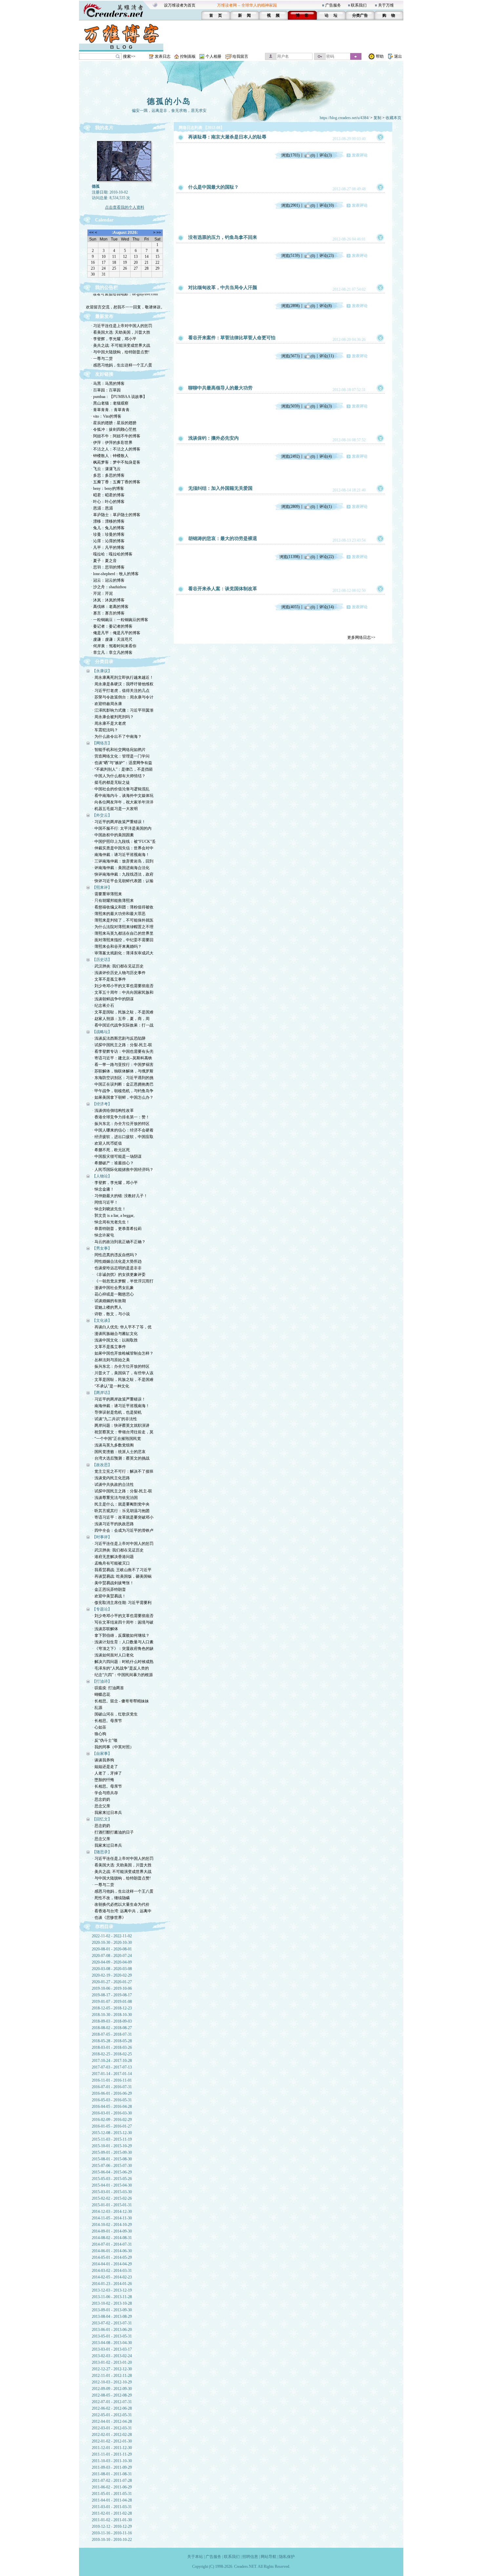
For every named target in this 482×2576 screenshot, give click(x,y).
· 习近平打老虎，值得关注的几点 (121, 691)
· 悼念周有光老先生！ (111, 1222)
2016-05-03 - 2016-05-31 (112, 2100)
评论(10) (327, 205)
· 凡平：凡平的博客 (108, 548)
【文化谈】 (102, 1320)
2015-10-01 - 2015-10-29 (112, 2146)
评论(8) (326, 306)
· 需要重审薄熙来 (107, 894)
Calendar (104, 220)
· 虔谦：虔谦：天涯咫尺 (112, 639)
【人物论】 (102, 1176)
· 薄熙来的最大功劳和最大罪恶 (119, 914)
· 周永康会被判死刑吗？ (113, 717)
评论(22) (327, 557)
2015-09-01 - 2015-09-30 (112, 2152)
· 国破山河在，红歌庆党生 (115, 1714)
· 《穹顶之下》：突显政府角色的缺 (123, 1649)
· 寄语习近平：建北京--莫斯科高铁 (122, 1058)
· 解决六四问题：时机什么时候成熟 (123, 1662)
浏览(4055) (291, 607)
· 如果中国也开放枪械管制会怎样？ (123, 1353)
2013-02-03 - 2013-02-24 (112, 2356)
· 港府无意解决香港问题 (113, 1557)
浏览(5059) (291, 406)
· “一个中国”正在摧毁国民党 (117, 1439)
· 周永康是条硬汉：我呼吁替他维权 (123, 684)
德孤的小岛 (169, 101)
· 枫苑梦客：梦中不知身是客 (116, 462)
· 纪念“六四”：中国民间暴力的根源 (122, 1675)
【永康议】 (102, 671)
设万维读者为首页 (180, 5)
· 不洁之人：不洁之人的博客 (116, 449)
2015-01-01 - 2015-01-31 (112, 2205)
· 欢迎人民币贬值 (107, 1143)
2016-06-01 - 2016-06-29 (112, 2093)
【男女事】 (102, 1248)
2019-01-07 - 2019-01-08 (112, 2002)
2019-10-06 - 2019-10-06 (112, 1988)
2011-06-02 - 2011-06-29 (112, 2487)
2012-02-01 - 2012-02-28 (112, 2435)
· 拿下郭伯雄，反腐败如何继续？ (121, 1635)
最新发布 (104, 316)
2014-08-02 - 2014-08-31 (112, 2238)
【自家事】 (102, 1754)
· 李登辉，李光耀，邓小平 (114, 339)
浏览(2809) (291, 507)
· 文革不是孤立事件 (109, 979)
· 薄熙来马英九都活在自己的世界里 (123, 933)
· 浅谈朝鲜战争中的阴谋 (113, 999)
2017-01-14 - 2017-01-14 (112, 2074)
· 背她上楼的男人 (107, 1307)
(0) (313, 155)
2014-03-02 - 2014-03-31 (112, 2271)
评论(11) (327, 356)
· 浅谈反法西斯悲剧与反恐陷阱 (119, 1038)
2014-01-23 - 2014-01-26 (112, 2284)
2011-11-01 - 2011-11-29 (112, 2454)
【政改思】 (102, 1465)
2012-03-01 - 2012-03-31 (112, 2428)
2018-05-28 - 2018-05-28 (112, 2041)
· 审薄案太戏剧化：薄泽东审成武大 (123, 953)
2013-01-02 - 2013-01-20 (112, 2362)
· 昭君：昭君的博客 (108, 495)
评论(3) (326, 155)
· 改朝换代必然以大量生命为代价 (121, 1904)
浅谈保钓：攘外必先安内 (213, 438)
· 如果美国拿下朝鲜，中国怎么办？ (123, 1097)
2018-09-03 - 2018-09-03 (112, 2021)
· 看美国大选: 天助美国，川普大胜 (120, 332)
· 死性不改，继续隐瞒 (111, 1898)
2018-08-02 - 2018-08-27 (112, 2028)
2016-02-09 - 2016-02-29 (112, 2120)
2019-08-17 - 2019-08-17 (112, 1995)
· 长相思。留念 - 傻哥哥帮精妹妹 (120, 1701)
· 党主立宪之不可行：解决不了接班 (123, 1471)
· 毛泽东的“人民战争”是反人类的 (120, 1668)
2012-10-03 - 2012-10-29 (112, 2382)
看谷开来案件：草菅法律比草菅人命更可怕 (232, 338)
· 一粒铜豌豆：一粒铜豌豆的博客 (120, 620)
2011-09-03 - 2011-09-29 (112, 2467)
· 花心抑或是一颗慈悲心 (113, 1294)
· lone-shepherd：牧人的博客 (115, 574)
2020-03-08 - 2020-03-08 (112, 1969)
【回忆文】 (102, 1819)
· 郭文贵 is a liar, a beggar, (113, 1215)
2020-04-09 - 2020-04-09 (112, 1962)
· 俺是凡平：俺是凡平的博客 (116, 633)
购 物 (389, 15)
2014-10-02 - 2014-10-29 (112, 2225)
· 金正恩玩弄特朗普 (109, 1589)
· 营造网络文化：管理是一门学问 (121, 756)
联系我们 (359, 5)
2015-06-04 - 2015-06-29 (112, 2172)
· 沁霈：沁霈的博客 (108, 541)
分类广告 (360, 15)
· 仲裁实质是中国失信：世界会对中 (123, 848)
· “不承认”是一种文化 (111, 1386)
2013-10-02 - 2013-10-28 (112, 2303)
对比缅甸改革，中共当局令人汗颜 (223, 288)
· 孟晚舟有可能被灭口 (111, 1563)
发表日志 (163, 56)
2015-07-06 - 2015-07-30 (112, 2166)
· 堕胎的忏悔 (103, 1780)
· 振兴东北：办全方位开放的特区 (121, 1124)
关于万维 (386, 5)
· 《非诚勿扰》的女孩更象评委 (119, 1275)
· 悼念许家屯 (103, 1235)
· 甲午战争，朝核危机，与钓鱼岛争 (123, 1091)
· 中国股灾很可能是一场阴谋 (117, 1156)
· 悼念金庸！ (103, 1189)
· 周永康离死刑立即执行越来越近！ (123, 677)
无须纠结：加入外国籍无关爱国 (220, 488)
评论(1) (326, 507)
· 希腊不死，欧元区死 (111, 1150)
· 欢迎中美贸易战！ (109, 1596)
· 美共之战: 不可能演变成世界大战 (120, 345)
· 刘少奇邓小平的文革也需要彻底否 (123, 986)
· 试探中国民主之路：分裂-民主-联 (122, 1045)
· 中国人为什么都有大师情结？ (119, 776)
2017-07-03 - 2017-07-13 (112, 2067)
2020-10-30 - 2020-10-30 (112, 1942)
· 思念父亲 (101, 1806)
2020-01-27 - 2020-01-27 (112, 1982)
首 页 (216, 15)
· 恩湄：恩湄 (102, 508)
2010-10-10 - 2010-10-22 (112, 2540)
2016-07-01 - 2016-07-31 (112, 2087)
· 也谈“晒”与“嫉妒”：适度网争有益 (122, 763)
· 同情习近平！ (105, 1202)
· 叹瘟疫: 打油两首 (108, 1688)
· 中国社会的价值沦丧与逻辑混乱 (121, 789)
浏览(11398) (290, 557)
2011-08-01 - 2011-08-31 (112, 2474)
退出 (398, 56)
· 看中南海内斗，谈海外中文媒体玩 (123, 796)
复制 (377, 118)
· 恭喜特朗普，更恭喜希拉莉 (117, 1229)
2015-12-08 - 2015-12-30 (112, 2133)
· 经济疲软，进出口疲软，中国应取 (123, 1137)
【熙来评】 (102, 887)
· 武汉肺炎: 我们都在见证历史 (118, 966)
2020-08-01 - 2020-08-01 (112, 1949)
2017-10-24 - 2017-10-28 (112, 2061)
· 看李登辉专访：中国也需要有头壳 (123, 1051)
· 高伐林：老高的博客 (110, 607)
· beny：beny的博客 (107, 488)
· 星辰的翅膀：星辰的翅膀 (114, 423)
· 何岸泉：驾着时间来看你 (114, 646)
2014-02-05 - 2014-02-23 (112, 2277)
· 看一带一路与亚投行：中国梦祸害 (123, 1065)
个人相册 (213, 56)
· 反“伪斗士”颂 (105, 1740)
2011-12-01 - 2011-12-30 (112, 2448)
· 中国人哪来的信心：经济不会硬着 (123, 1130)
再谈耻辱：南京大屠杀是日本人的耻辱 (227, 137)
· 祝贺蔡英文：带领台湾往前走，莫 (123, 1432)
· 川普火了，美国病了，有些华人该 (123, 1373)
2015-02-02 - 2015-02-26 (112, 2198)
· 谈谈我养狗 (103, 1760)
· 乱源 (97, 1708)
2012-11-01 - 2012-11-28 (112, 2376)
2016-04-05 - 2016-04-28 (112, 2107)
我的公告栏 (107, 288)
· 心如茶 (99, 1727)
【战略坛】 (102, 1032)
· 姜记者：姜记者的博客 (112, 626)
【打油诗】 (102, 1681)
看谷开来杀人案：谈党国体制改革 (223, 589)
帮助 (380, 56)
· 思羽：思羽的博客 (108, 567)
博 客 (302, 15)
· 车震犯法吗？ (105, 730)
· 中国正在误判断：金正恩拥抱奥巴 (123, 1084)
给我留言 (240, 56)
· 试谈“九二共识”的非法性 (115, 1419)
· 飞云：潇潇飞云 (106, 469)
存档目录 (104, 1927)
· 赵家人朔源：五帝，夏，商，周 (121, 1019)
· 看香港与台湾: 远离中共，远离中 (122, 1911)
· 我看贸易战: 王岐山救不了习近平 (122, 1570)
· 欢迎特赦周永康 (107, 704)
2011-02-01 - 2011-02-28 (112, 2513)
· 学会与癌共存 (105, 1793)
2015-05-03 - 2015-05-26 (112, 2179)
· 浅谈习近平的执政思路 (113, 1524)
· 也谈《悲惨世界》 (109, 1918)
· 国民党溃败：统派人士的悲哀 (119, 1452)
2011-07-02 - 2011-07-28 (112, 2481)
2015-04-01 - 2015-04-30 (112, 2185)
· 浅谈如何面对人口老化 (113, 1655)
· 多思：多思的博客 (108, 475)
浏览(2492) (291, 456)
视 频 (273, 15)
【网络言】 (102, 743)
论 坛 (331, 15)
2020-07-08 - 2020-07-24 (112, 1956)
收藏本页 (393, 118)
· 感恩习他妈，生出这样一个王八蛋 (121, 365)
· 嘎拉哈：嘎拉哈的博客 (112, 554)
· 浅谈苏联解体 (105, 1629)
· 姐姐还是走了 (105, 1767)
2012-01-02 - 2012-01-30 (112, 2441)
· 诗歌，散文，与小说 (111, 1314)
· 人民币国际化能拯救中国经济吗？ (123, 1170)
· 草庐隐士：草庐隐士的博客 (116, 515)
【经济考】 (102, 1104)
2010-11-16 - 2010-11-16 (112, 2533)
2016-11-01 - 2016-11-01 (112, 2080)
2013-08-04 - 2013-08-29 (112, 2316)
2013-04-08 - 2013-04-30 (112, 2343)
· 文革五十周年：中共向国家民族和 (123, 992)
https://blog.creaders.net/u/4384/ (344, 118)
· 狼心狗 (99, 1734)
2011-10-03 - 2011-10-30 (112, 2461)
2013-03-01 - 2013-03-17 (112, 2349)
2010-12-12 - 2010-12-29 (112, 2526)
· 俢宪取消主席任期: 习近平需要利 (122, 1603)
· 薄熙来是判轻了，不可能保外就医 (123, 920)
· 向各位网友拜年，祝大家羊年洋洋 (123, 802)
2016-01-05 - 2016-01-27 (112, 2126)
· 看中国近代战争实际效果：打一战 (123, 1025)
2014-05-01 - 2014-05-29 (112, 2257)
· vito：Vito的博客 (106, 416)
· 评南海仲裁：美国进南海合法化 (121, 868)
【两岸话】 (102, 1393)
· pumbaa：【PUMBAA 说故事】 (119, 397)
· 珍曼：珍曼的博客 (108, 534)
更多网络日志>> (361, 637)
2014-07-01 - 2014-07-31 (112, 2244)
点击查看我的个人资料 (125, 207)
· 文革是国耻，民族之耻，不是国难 (123, 1012)
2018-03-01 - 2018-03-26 (112, 2047)
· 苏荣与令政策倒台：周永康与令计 (123, 697)
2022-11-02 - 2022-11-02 (112, 1936)
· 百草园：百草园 (106, 390)
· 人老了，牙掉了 (107, 1773)
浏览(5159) (291, 256)
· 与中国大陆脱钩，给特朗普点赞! (120, 352)
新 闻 (244, 15)
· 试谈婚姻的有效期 (109, 1301)
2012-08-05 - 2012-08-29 (112, 2395)
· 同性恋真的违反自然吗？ (115, 1255)
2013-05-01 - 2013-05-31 (112, 2336)
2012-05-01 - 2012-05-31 (112, 2415)
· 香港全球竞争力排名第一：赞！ (121, 1117)
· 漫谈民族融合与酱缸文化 (115, 1334)
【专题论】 (102, 1609)
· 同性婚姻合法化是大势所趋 (117, 1261)
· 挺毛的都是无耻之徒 (111, 782)
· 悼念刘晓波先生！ (109, 1209)
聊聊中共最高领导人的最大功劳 (220, 388)
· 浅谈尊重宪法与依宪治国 (115, 1498)
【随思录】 (102, 1852)
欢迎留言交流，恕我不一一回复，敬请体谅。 (125, 299)
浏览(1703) (291, 155)
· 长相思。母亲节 (107, 1721)
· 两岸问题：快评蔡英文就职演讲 (121, 1425)
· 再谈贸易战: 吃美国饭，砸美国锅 (122, 1576)
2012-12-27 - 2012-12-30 (112, 2369)
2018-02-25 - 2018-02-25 (112, 2054)
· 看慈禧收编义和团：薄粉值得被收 (123, 907)
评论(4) (326, 456)
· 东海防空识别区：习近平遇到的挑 (123, 1078)
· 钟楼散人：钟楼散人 (110, 456)
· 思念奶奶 (101, 1799)
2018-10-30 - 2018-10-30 (112, 2015)
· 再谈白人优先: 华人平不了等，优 (122, 1327)
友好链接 (104, 374)
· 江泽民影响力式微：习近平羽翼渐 (123, 710)
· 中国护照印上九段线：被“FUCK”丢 (124, 841)
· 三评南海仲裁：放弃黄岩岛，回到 (123, 861)
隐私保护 (287, 2557)
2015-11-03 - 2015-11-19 (112, 2139)
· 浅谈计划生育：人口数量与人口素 (123, 1642)
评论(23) (327, 256)
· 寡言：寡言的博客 (108, 613)
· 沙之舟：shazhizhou (109, 587)
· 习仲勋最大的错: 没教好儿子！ (120, 1196)
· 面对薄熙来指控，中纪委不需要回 (123, 940)
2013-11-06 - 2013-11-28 (112, 2297)
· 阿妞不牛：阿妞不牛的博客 (116, 436)
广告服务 (333, 5)
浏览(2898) (291, 306)
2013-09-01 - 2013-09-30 (112, 2310)
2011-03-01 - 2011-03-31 (112, 2507)
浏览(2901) (291, 205)
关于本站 (195, 2557)
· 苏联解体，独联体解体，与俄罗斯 (123, 1071)
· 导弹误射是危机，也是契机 (117, 1412)
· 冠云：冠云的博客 (108, 580)
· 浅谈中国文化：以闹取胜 (115, 1340)
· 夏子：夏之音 (104, 561)
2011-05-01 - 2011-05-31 (112, 2494)
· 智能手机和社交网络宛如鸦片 (119, 750)
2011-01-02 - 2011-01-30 (112, 2520)
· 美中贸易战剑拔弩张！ (113, 1583)
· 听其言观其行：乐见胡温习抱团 (121, 1511)
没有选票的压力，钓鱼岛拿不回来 (223, 237)
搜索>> (129, 56)
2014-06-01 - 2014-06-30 (112, 2251)
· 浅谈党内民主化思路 (111, 1478)
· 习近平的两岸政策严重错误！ (119, 822)
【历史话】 (102, 960)
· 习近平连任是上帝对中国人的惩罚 (121, 326)
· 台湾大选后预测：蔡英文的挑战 (121, 1458)
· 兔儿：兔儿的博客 (108, 528)
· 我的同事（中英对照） (113, 1747)
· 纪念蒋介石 (103, 1006)
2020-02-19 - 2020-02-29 (112, 1975)
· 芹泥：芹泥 (102, 593)
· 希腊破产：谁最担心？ (113, 1163)
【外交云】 (102, 815)
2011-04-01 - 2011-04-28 (112, 2500)
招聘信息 (250, 2557)
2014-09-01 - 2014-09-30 (112, 2231)
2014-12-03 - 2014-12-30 (112, 2212)
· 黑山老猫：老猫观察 (110, 403)
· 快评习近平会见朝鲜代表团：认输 (123, 881)
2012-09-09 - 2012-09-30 (112, 2389)
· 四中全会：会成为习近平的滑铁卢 (123, 1530)
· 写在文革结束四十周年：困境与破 (123, 1622)
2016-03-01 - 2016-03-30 (112, 2113)
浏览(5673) (291, 356)
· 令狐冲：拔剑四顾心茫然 (114, 429)
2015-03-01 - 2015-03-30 (112, 2192)
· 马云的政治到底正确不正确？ (119, 1242)
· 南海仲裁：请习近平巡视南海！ (121, 855)
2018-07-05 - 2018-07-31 (112, 2034)
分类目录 (104, 662)
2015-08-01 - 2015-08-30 (112, 2159)
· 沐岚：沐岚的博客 (108, 600)
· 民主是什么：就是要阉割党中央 (121, 1504)
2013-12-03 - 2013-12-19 (112, 2290)
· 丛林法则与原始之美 (111, 1360)
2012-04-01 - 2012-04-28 (112, 2421)
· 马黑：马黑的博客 (108, 384)
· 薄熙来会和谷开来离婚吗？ (117, 946)
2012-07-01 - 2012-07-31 (112, 2402)
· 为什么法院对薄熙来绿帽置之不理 (123, 927)
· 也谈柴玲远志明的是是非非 (117, 1268)
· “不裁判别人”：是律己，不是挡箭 (122, 769)
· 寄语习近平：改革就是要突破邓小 (123, 1517)
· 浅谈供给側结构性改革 (113, 1111)
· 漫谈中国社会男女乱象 (113, 1288)
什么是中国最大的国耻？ (213, 187)
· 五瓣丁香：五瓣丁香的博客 (116, 482)
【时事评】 (102, 1537)
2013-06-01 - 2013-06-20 (112, 2330)
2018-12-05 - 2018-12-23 (112, 2008)
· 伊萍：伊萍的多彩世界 (112, 443)
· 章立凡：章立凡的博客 (112, 653)
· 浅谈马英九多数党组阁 (113, 1445)
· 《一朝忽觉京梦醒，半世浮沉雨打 (123, 1281)
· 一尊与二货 (102, 359)
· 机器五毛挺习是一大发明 (115, 809)
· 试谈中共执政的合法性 (113, 1485)
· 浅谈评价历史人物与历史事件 (119, 973)
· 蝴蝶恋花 (101, 1694)
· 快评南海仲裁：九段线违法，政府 (123, 874)
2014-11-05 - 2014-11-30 (112, 2218)
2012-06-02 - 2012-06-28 (112, 2408)
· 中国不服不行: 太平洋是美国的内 (122, 828)
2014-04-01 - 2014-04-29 (112, 2264)
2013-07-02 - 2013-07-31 (112, 2323)
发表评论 (360, 155)
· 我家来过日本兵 (107, 1813)
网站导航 (269, 2557)
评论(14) (327, 607)
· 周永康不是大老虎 (109, 723)
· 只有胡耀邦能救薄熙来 (113, 901)
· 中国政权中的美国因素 (113, 835)
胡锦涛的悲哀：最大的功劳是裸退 (223, 539)
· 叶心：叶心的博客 (108, 502)
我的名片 (104, 128)
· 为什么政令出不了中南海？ (117, 737)
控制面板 (188, 56)
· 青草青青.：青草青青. (111, 410)
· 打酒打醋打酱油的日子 (113, 1832)
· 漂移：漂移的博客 (108, 521)
